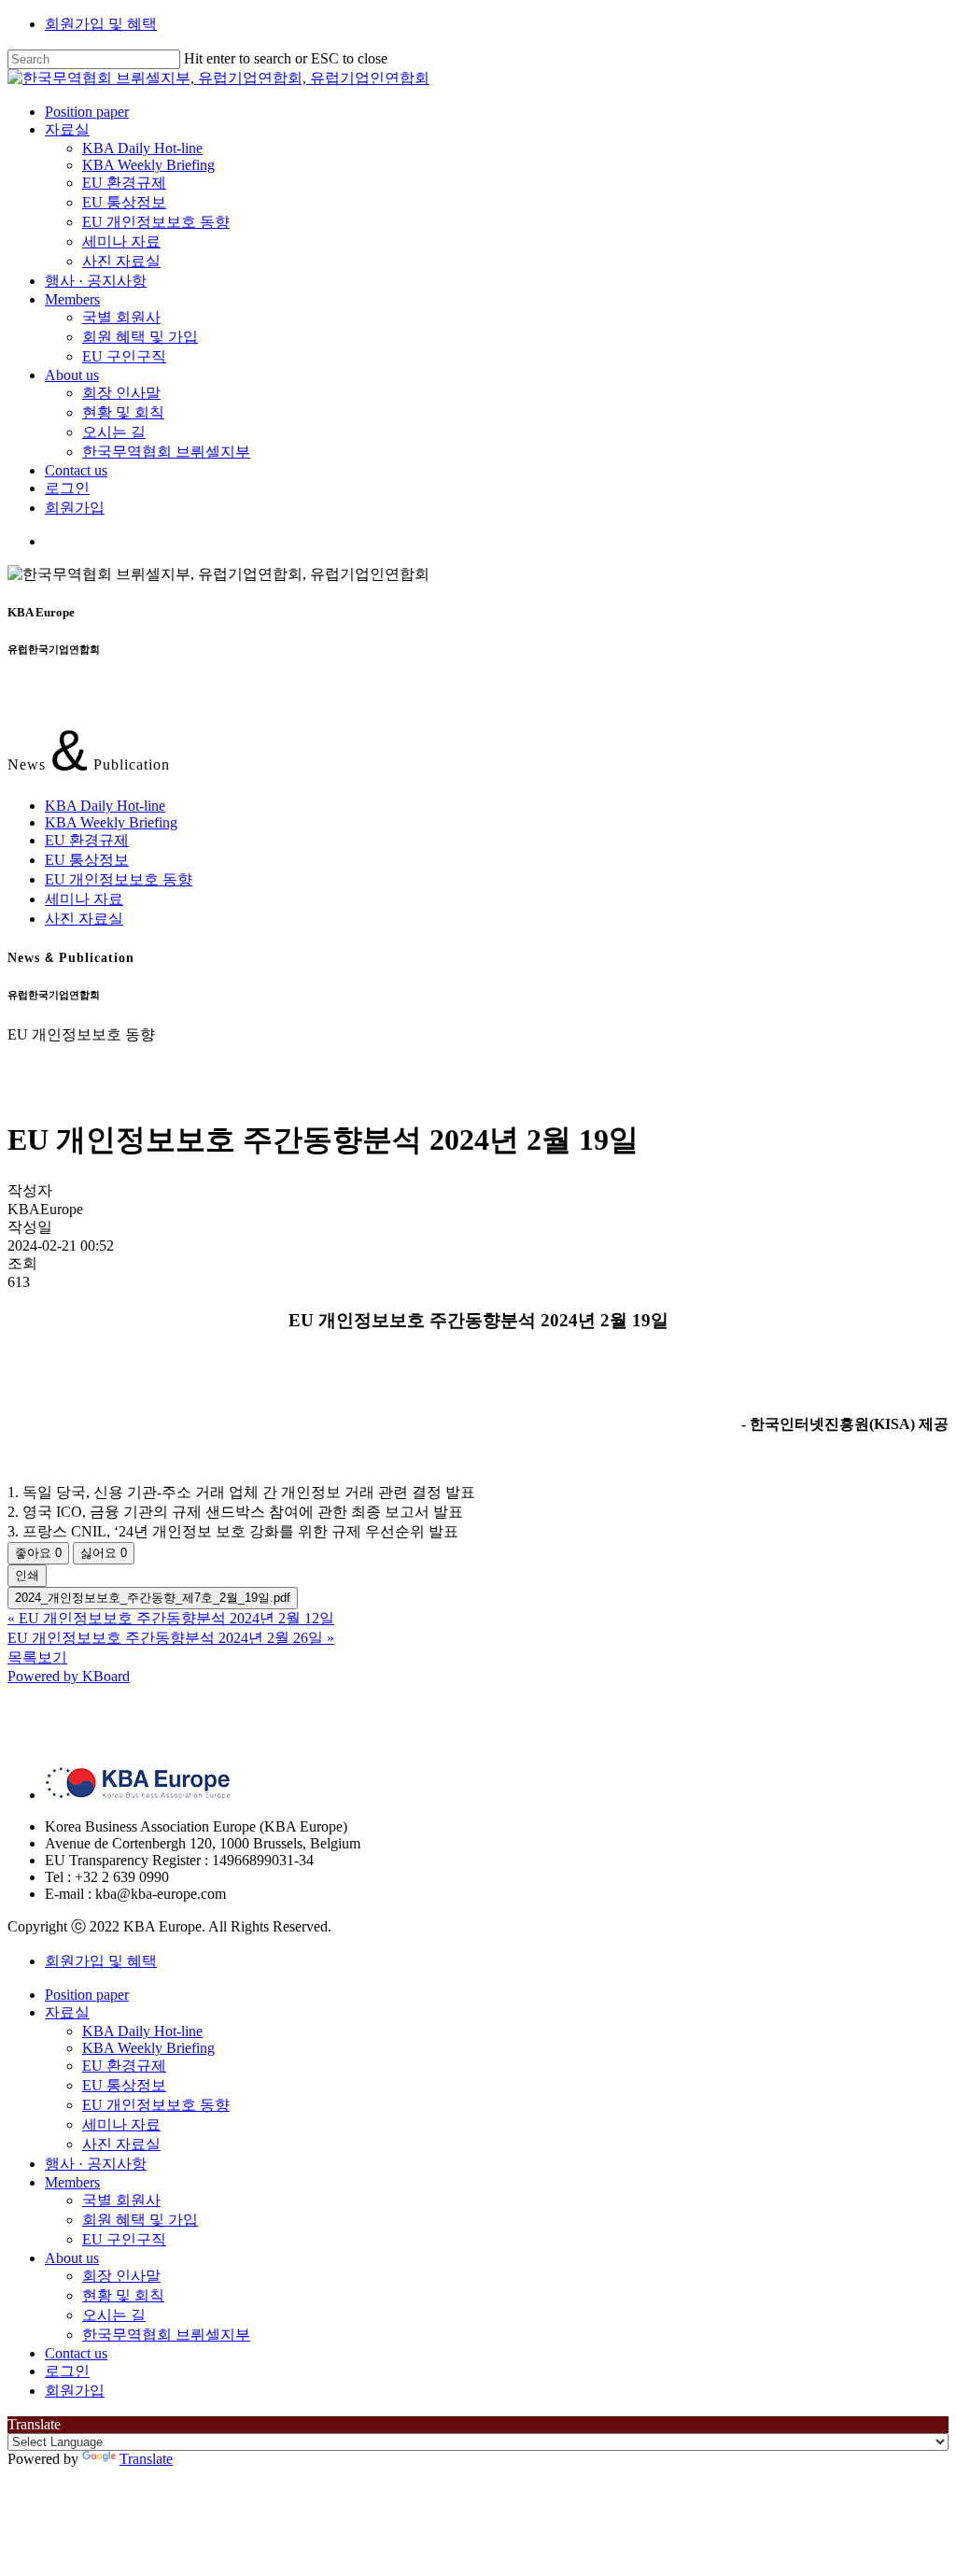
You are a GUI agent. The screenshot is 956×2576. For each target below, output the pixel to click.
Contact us (76, 2353)
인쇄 (27, 1575)
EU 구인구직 (124, 2239)
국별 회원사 (121, 2200)
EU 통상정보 (87, 860)
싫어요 (104, 1553)
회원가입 (75, 2391)
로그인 (67, 2371)
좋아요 (38, 1553)
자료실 (67, 2012)
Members (72, 2182)
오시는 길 (114, 2315)
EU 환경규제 (87, 840)
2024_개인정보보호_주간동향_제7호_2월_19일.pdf (153, 1598)
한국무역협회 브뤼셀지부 (166, 2335)
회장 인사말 (121, 2276)
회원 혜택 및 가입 (140, 2220)
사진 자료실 (84, 919)
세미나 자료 (84, 899)
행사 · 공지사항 (96, 2164)
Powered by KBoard (69, 1676)
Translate (146, 2459)
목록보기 (37, 1657)
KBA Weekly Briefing (111, 822)
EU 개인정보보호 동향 (119, 879)
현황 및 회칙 (123, 2295)
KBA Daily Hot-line (105, 806)
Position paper (87, 1995)
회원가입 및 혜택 (101, 24)
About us (72, 2258)
